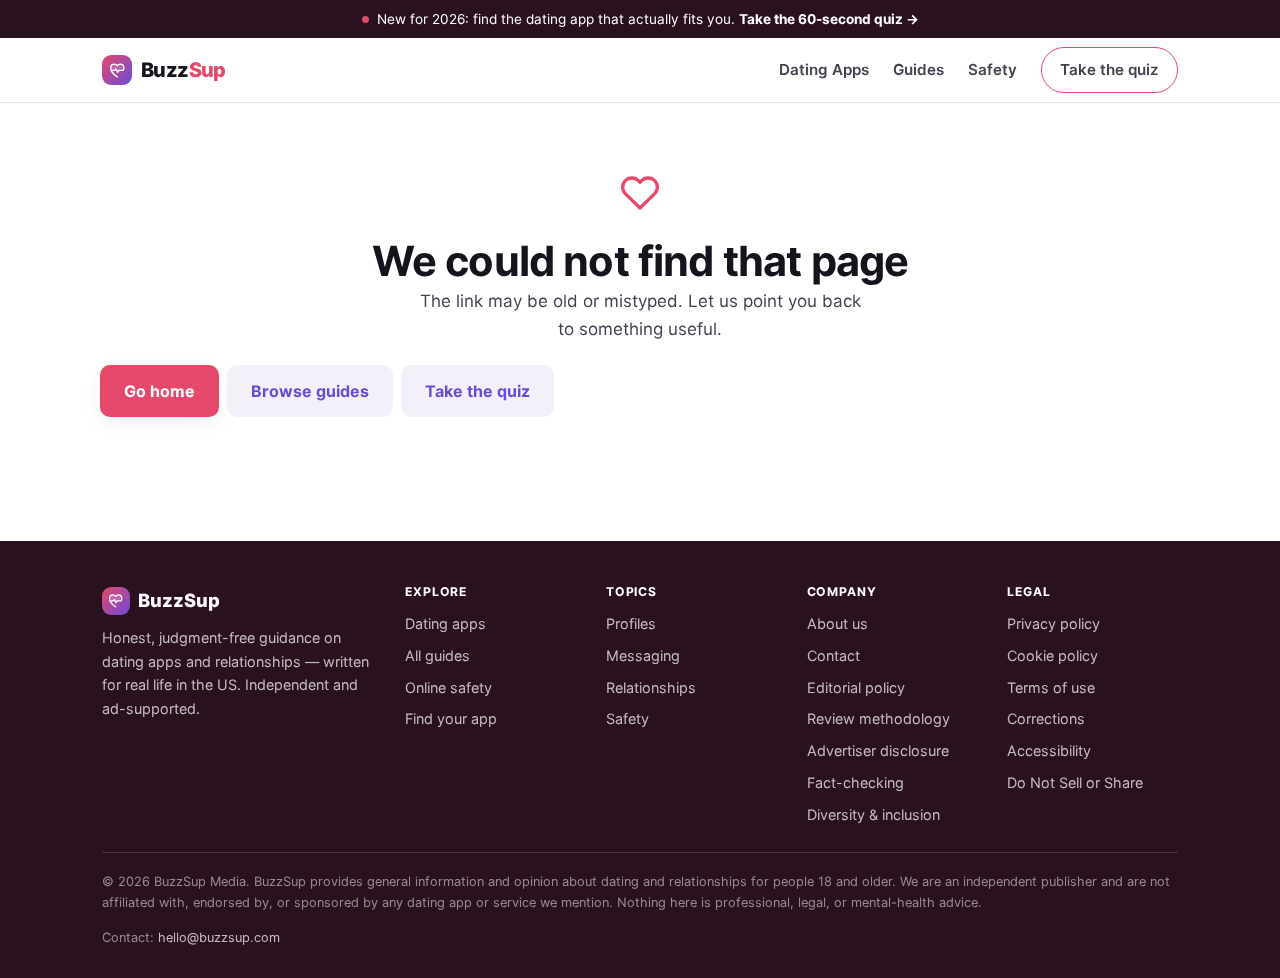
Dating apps (445, 623)
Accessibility (1049, 750)
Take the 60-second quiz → (829, 19)
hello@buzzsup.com (219, 937)
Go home (159, 391)
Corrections (1046, 718)
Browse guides (310, 391)
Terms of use (1051, 687)
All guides (437, 655)
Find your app (451, 718)
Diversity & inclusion (873, 814)
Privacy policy (1053, 623)
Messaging (643, 655)
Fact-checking (855, 782)
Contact (833, 655)
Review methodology (878, 718)
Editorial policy (856, 687)
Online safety (448, 687)
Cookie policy (1052, 655)
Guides (918, 69)
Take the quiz (1109, 69)
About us (837, 623)
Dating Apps (824, 69)
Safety (992, 69)
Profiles (631, 623)
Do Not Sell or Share (1075, 782)
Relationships (651, 687)
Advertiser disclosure (878, 750)
